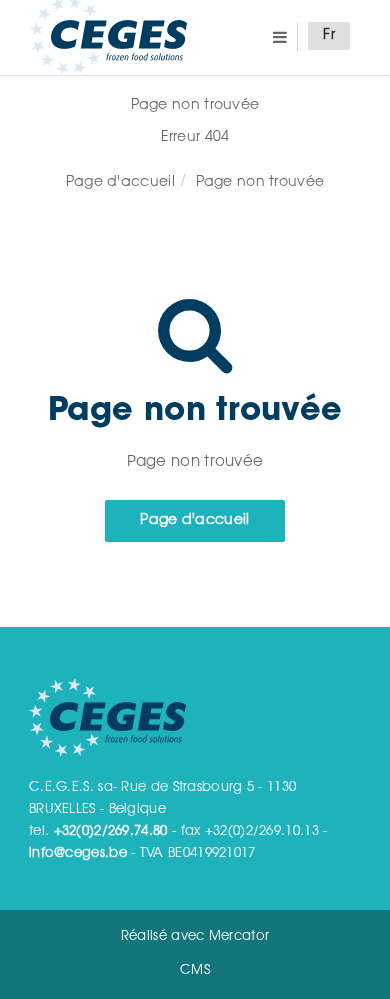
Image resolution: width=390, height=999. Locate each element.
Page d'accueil (120, 183)
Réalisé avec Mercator (195, 936)
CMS (195, 970)
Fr (329, 36)
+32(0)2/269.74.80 (111, 831)
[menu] (280, 36)
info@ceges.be (78, 853)
